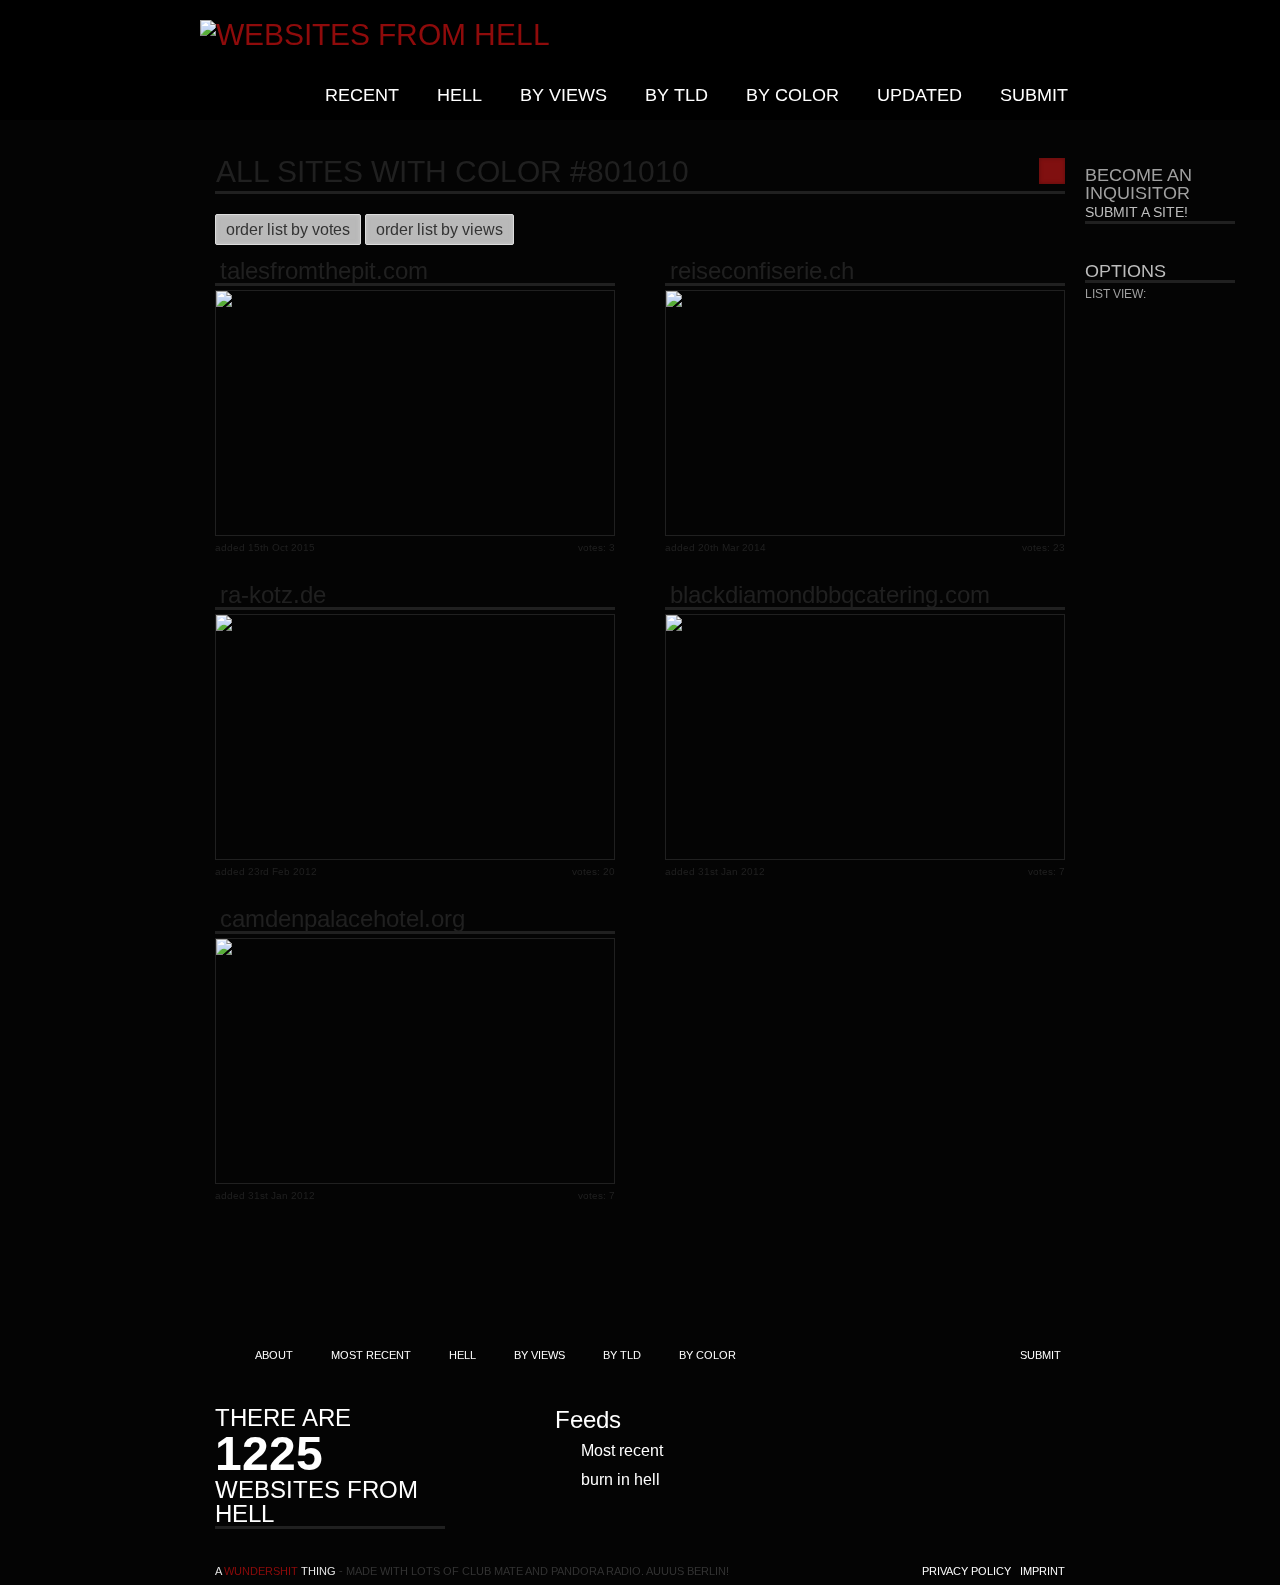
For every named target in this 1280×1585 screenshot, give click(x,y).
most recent (371, 1355)
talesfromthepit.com (324, 271)
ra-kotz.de (273, 595)
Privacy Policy (966, 1571)
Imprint (1042, 1571)
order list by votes (288, 229)
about (274, 1355)
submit (1034, 95)
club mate (492, 1571)
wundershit (261, 1571)
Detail (1169, 320)
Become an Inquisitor (1138, 192)
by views (563, 95)
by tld (676, 95)
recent (362, 95)
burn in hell (620, 1479)
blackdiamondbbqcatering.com (830, 595)
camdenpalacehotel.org (342, 919)
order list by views (439, 229)
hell (459, 95)
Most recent (622, 1450)
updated (919, 95)
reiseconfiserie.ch (762, 271)
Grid (1113, 320)
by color (792, 95)
